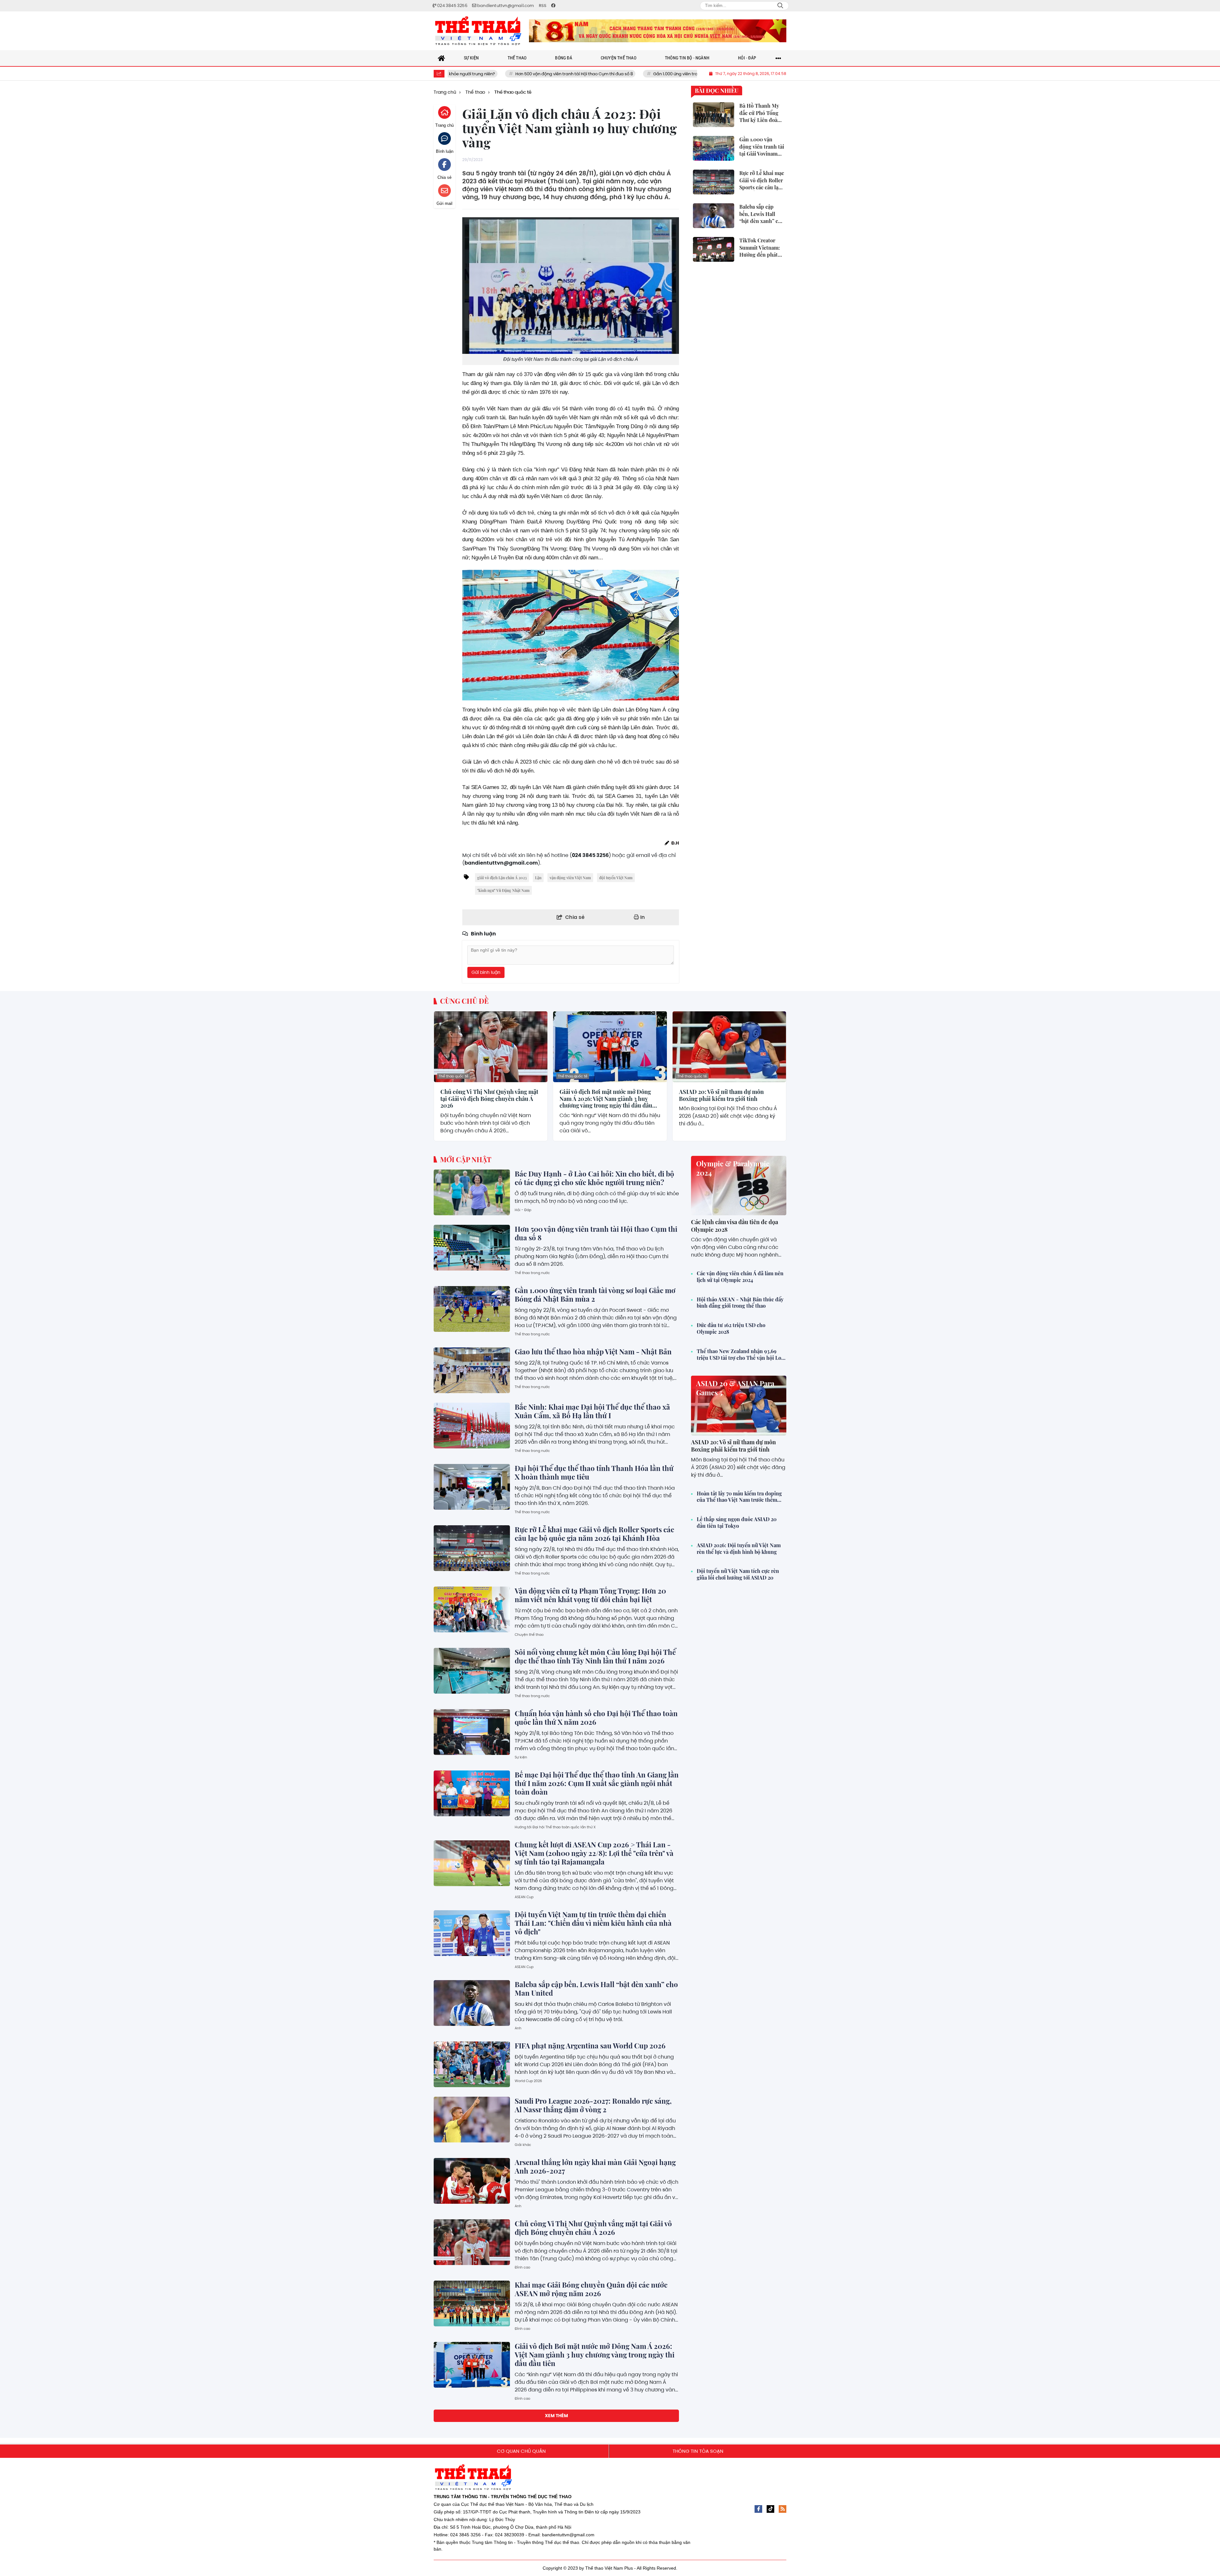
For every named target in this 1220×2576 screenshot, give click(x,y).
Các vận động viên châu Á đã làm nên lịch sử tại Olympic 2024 (740, 1277)
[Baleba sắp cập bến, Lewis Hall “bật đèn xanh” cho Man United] (472, 2003)
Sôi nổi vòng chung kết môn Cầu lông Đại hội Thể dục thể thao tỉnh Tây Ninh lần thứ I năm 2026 (595, 1656)
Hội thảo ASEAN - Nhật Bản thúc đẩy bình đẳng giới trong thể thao (740, 1303)
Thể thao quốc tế (454, 1076)
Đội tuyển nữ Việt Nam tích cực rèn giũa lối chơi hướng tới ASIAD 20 (738, 1574)
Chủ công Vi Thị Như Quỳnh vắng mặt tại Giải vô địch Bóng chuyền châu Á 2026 (489, 1099)
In (642, 917)
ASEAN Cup (524, 1897)
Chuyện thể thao (529, 1635)
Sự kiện (521, 1757)
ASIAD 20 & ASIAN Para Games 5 (735, 1388)
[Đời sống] (658, 31)
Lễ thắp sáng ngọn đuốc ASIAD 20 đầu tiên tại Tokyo (737, 1523)
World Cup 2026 (528, 2081)
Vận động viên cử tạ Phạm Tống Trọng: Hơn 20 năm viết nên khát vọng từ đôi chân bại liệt (590, 1595)
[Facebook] (758, 2509)
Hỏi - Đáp (523, 1210)
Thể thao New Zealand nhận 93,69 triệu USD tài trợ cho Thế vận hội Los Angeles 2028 (740, 1355)
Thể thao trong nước (532, 1273)
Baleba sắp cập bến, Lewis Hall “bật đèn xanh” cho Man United (596, 1989)
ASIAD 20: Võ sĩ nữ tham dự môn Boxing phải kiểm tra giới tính (721, 1095)
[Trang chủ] (442, 58)
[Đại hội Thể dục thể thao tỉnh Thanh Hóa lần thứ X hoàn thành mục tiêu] (472, 1487)
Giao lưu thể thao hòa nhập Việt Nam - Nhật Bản (593, 1352)
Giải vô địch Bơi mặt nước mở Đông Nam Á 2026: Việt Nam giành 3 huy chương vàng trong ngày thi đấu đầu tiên (606, 1099)
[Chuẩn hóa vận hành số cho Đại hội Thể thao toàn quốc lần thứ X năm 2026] (472, 1732)
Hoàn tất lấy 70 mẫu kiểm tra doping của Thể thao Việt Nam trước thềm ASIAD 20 (739, 1497)
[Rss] (783, 2509)
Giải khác (523, 2145)
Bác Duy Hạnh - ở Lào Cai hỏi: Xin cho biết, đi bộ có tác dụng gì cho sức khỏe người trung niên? (594, 1178)
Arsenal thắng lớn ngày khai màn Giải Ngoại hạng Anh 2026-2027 (595, 2166)
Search (780, 6)
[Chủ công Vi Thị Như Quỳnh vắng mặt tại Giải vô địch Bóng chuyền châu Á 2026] (491, 1047)
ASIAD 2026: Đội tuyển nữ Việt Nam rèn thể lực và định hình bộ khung (739, 1549)
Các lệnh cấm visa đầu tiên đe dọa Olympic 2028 (735, 1226)
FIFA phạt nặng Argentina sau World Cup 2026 (590, 2046)
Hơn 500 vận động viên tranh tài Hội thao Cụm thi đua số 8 (596, 1233)
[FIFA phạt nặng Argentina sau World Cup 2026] (472, 2064)
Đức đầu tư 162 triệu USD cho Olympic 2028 (731, 1328)
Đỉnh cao (522, 2267)
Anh (518, 2028)
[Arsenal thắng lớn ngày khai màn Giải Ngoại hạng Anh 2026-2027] (472, 2181)
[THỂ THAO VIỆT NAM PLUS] (478, 31)
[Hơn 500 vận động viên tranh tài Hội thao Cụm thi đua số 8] (472, 1248)
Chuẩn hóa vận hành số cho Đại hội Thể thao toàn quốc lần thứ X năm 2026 (596, 1718)
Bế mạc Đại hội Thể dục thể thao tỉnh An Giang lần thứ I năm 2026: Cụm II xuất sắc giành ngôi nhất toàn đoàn (597, 1783)
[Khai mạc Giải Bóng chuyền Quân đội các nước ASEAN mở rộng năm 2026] (472, 2303)
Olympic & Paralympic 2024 (733, 1168)
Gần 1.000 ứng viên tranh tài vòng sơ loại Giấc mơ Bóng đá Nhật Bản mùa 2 (570, 74)
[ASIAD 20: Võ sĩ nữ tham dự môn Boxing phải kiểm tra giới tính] (729, 1047)
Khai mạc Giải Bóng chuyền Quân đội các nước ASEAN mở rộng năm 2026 (591, 2289)
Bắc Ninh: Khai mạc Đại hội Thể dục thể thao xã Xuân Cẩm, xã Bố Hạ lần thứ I (592, 1411)
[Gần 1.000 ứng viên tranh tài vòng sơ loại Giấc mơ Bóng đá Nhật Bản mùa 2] (472, 1309)
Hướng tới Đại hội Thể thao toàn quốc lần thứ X (555, 1827)
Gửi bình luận (486, 972)
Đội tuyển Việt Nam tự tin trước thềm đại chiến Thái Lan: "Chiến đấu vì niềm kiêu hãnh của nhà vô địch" (593, 1923)
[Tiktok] (770, 2509)
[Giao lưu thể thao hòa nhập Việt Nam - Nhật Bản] (472, 1370)
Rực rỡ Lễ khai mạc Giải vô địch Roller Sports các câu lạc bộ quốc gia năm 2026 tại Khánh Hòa (594, 1534)
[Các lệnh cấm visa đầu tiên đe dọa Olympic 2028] (739, 1186)
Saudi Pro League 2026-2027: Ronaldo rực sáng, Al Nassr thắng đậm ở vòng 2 (593, 2105)
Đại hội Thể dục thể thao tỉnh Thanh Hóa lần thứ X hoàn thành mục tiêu (594, 1472)
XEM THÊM (556, 2416)
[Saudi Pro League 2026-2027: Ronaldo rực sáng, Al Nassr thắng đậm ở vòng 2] (472, 2120)
